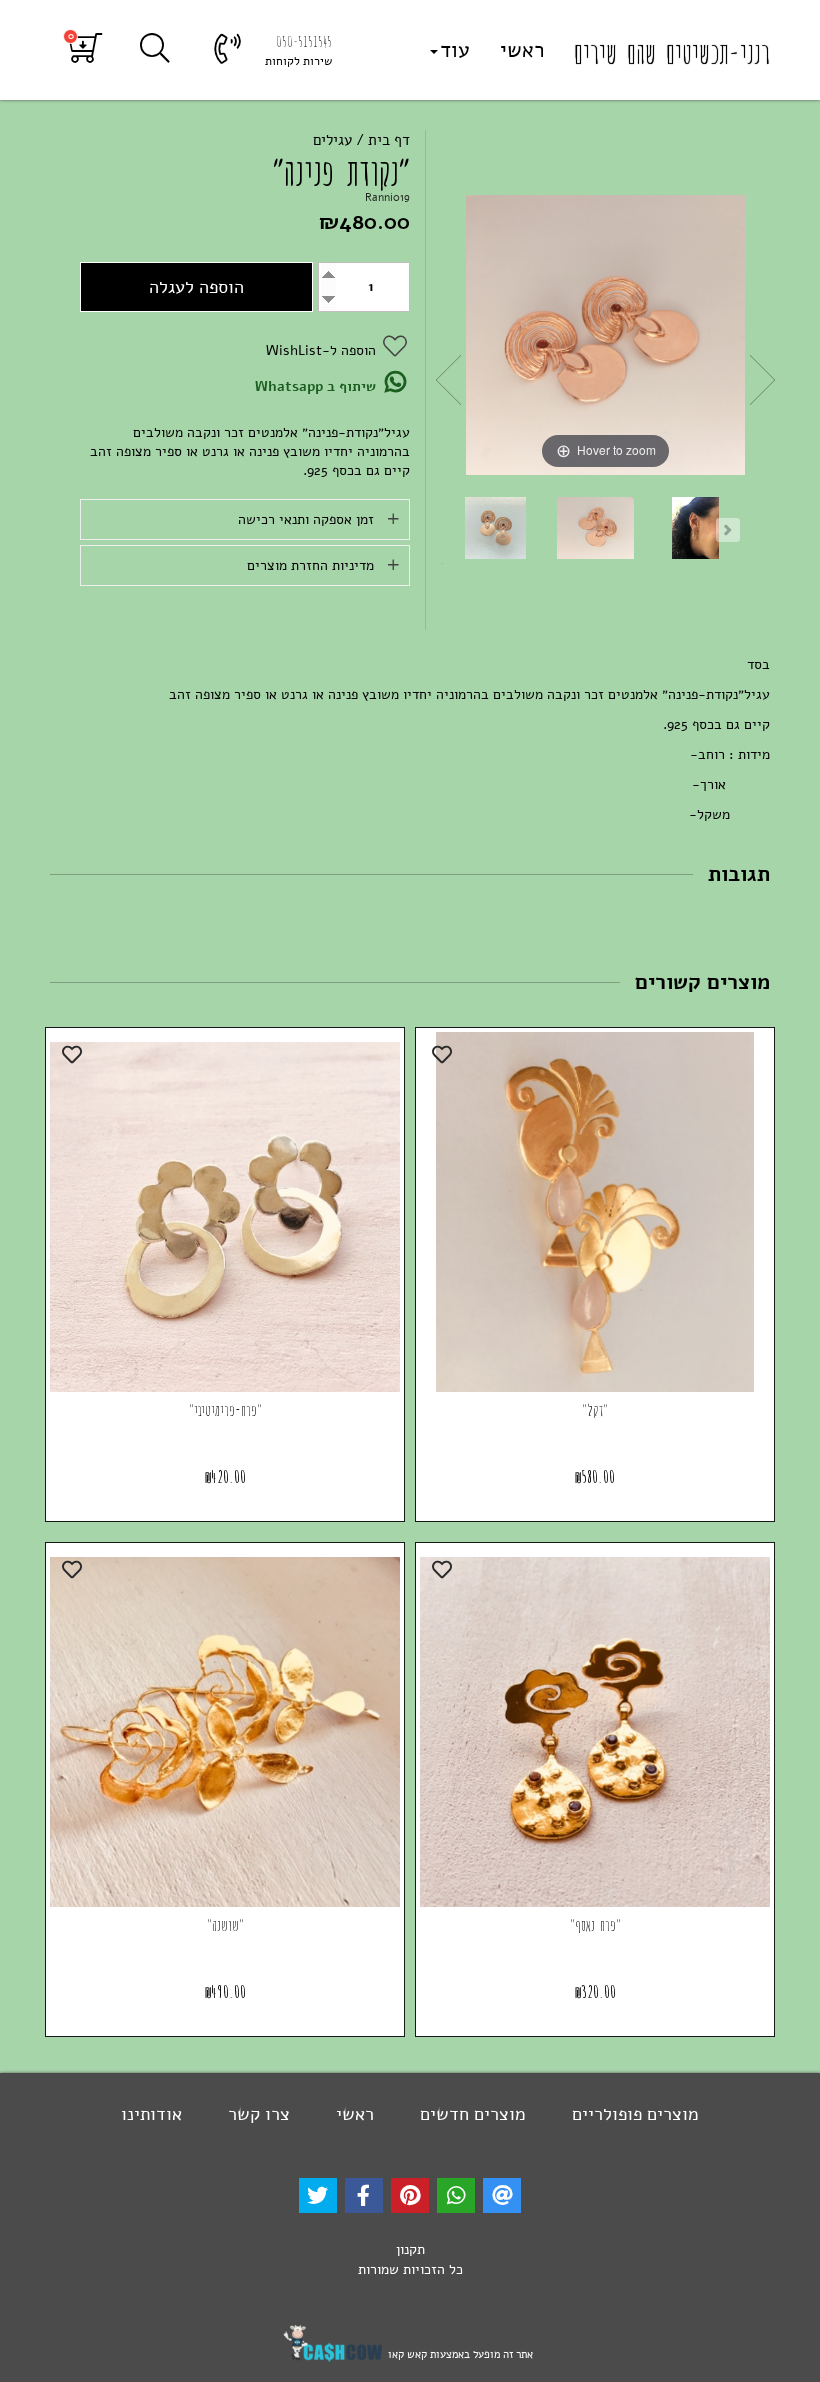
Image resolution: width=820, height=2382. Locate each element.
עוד (455, 50)
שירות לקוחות (298, 61)
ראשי (522, 50)
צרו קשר (256, 2114)
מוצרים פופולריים (633, 2114)
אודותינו (151, 2114)
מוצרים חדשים (470, 2114)
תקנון (410, 2249)
